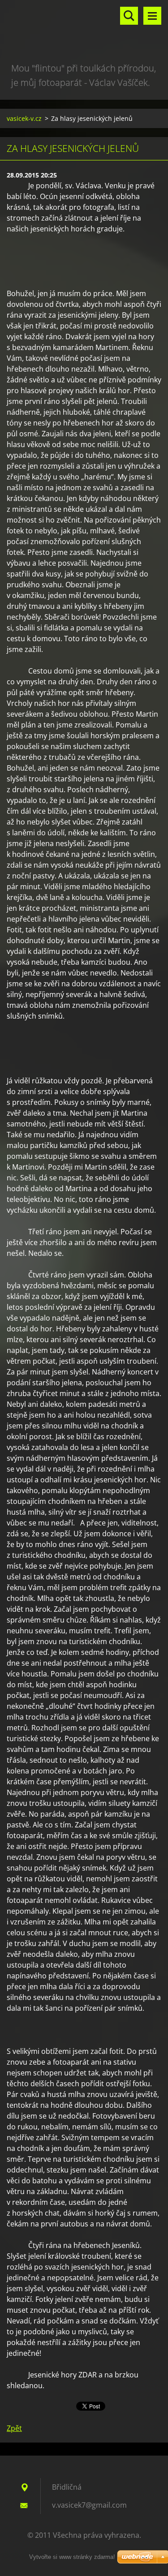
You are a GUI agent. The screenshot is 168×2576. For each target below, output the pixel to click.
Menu (152, 16)
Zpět (14, 2428)
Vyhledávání (129, 16)
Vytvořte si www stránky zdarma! (72, 2557)
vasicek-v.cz (24, 118)
